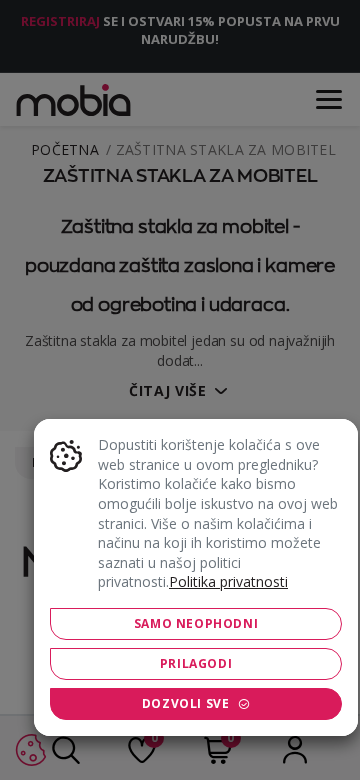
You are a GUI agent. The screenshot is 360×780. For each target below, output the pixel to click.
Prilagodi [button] (196, 663)
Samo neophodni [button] (196, 623)
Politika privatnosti (228, 581)
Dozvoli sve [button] (186, 703)
